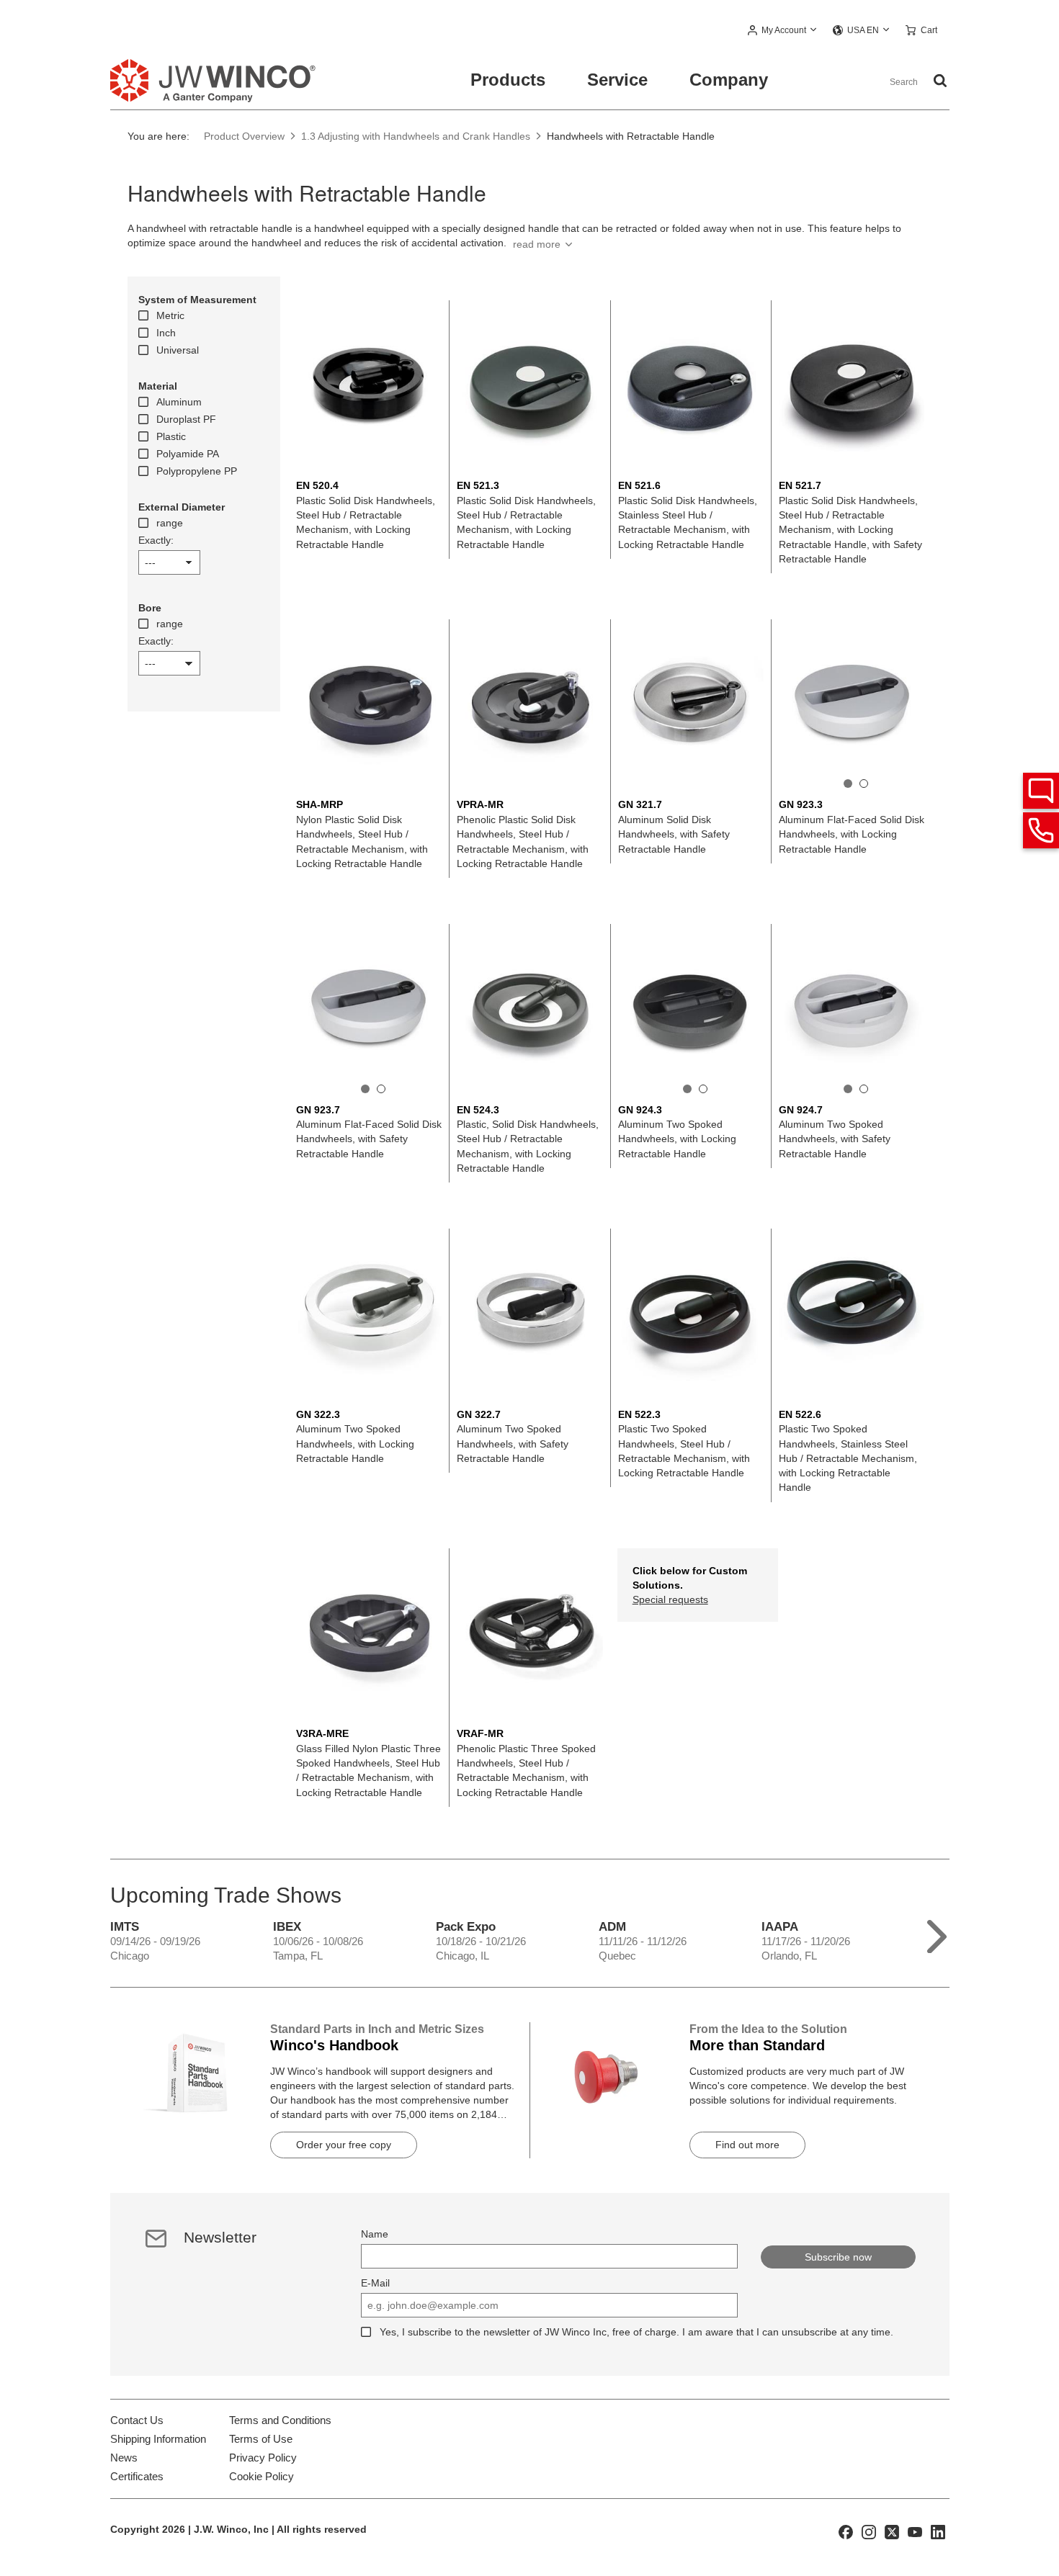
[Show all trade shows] (937, 1933)
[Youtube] (915, 2531)
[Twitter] (892, 2531)
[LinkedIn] (938, 2531)
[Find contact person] (1041, 791)
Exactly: (156, 540)
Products (508, 80)
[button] (783, 31)
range (170, 523)
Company (729, 80)
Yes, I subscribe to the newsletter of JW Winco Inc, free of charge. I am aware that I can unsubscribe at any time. (636, 2332)
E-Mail (375, 2283)
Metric (170, 315)
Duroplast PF (186, 419)
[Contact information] (1041, 830)
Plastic (171, 436)
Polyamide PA (188, 454)
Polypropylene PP (197, 471)
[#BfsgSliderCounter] (848, 784)
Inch (166, 333)
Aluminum (179, 402)
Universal (178, 350)
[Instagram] (869, 2531)
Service (617, 80)
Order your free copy (344, 2145)
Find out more (747, 2145)
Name (375, 2234)
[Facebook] (846, 2531)
